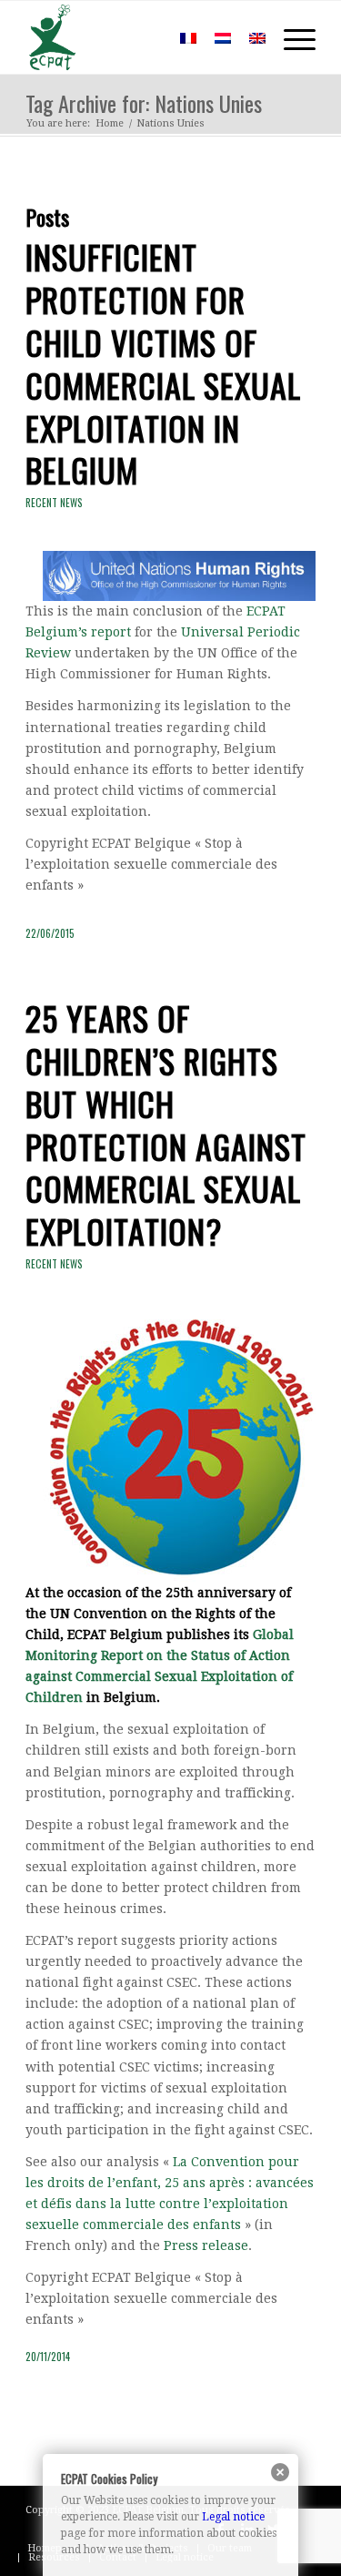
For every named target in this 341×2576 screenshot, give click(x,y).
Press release (206, 2245)
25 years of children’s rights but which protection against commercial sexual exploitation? (166, 1124)
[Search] (144, 37)
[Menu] (291, 37)
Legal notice (233, 2517)
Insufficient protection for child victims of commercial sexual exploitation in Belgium (163, 363)
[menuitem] (144, 37)
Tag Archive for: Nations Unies (144, 103)
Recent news (54, 503)
